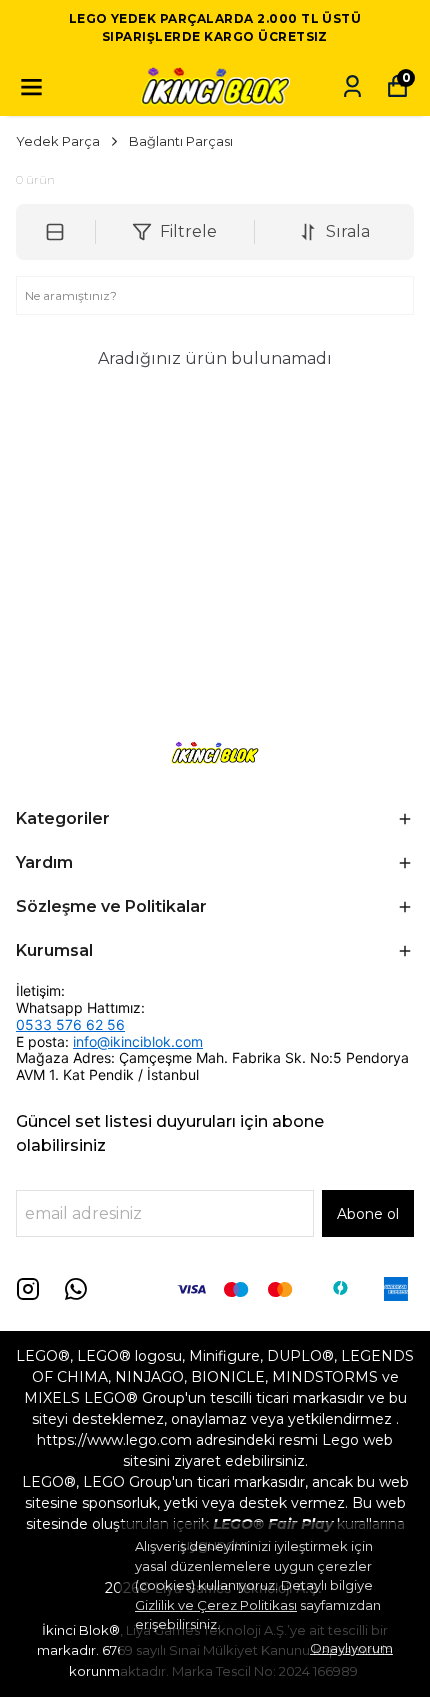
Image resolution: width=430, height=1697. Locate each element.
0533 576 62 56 (70, 1024)
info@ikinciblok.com (138, 1041)
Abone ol (368, 1214)
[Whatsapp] (76, 1289)
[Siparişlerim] (352, 86)
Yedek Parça (58, 141)
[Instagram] (28, 1289)
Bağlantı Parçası (181, 141)
